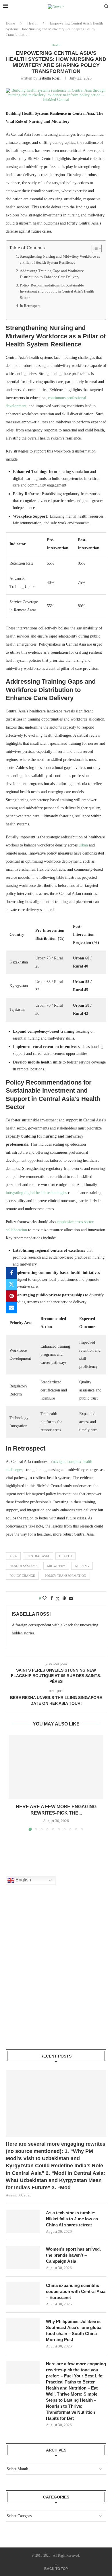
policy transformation (65, 1576)
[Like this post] (45, 1598)
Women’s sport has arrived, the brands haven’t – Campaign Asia (73, 2255)
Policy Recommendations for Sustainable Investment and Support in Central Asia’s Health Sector (57, 292)
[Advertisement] (56, 1975)
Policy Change (22, 1576)
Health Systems (23, 1566)
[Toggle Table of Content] (94, 248)
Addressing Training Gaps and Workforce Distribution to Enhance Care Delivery (52, 274)
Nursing (82, 1566)
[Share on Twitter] (11, 1285)
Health (32, 23)
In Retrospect (30, 306)
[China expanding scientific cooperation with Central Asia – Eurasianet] (23, 2294)
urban (83, 845)
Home (10, 23)
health (65, 1556)
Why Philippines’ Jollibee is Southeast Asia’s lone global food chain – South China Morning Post (74, 2330)
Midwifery (56, 1566)
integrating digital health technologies (36, 1193)
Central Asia (38, 1556)
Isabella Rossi (50, 78)
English (23, 1880)
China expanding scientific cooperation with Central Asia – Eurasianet (76, 2291)
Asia (13, 1556)
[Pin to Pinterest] (11, 1296)
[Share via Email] (11, 1308)
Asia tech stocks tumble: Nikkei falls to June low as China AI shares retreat (72, 2219)
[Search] (106, 7)
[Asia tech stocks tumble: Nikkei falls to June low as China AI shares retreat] (23, 2221)
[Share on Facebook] (11, 1273)
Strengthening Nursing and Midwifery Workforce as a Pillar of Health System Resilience (60, 260)
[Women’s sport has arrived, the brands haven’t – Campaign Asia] (23, 2258)
